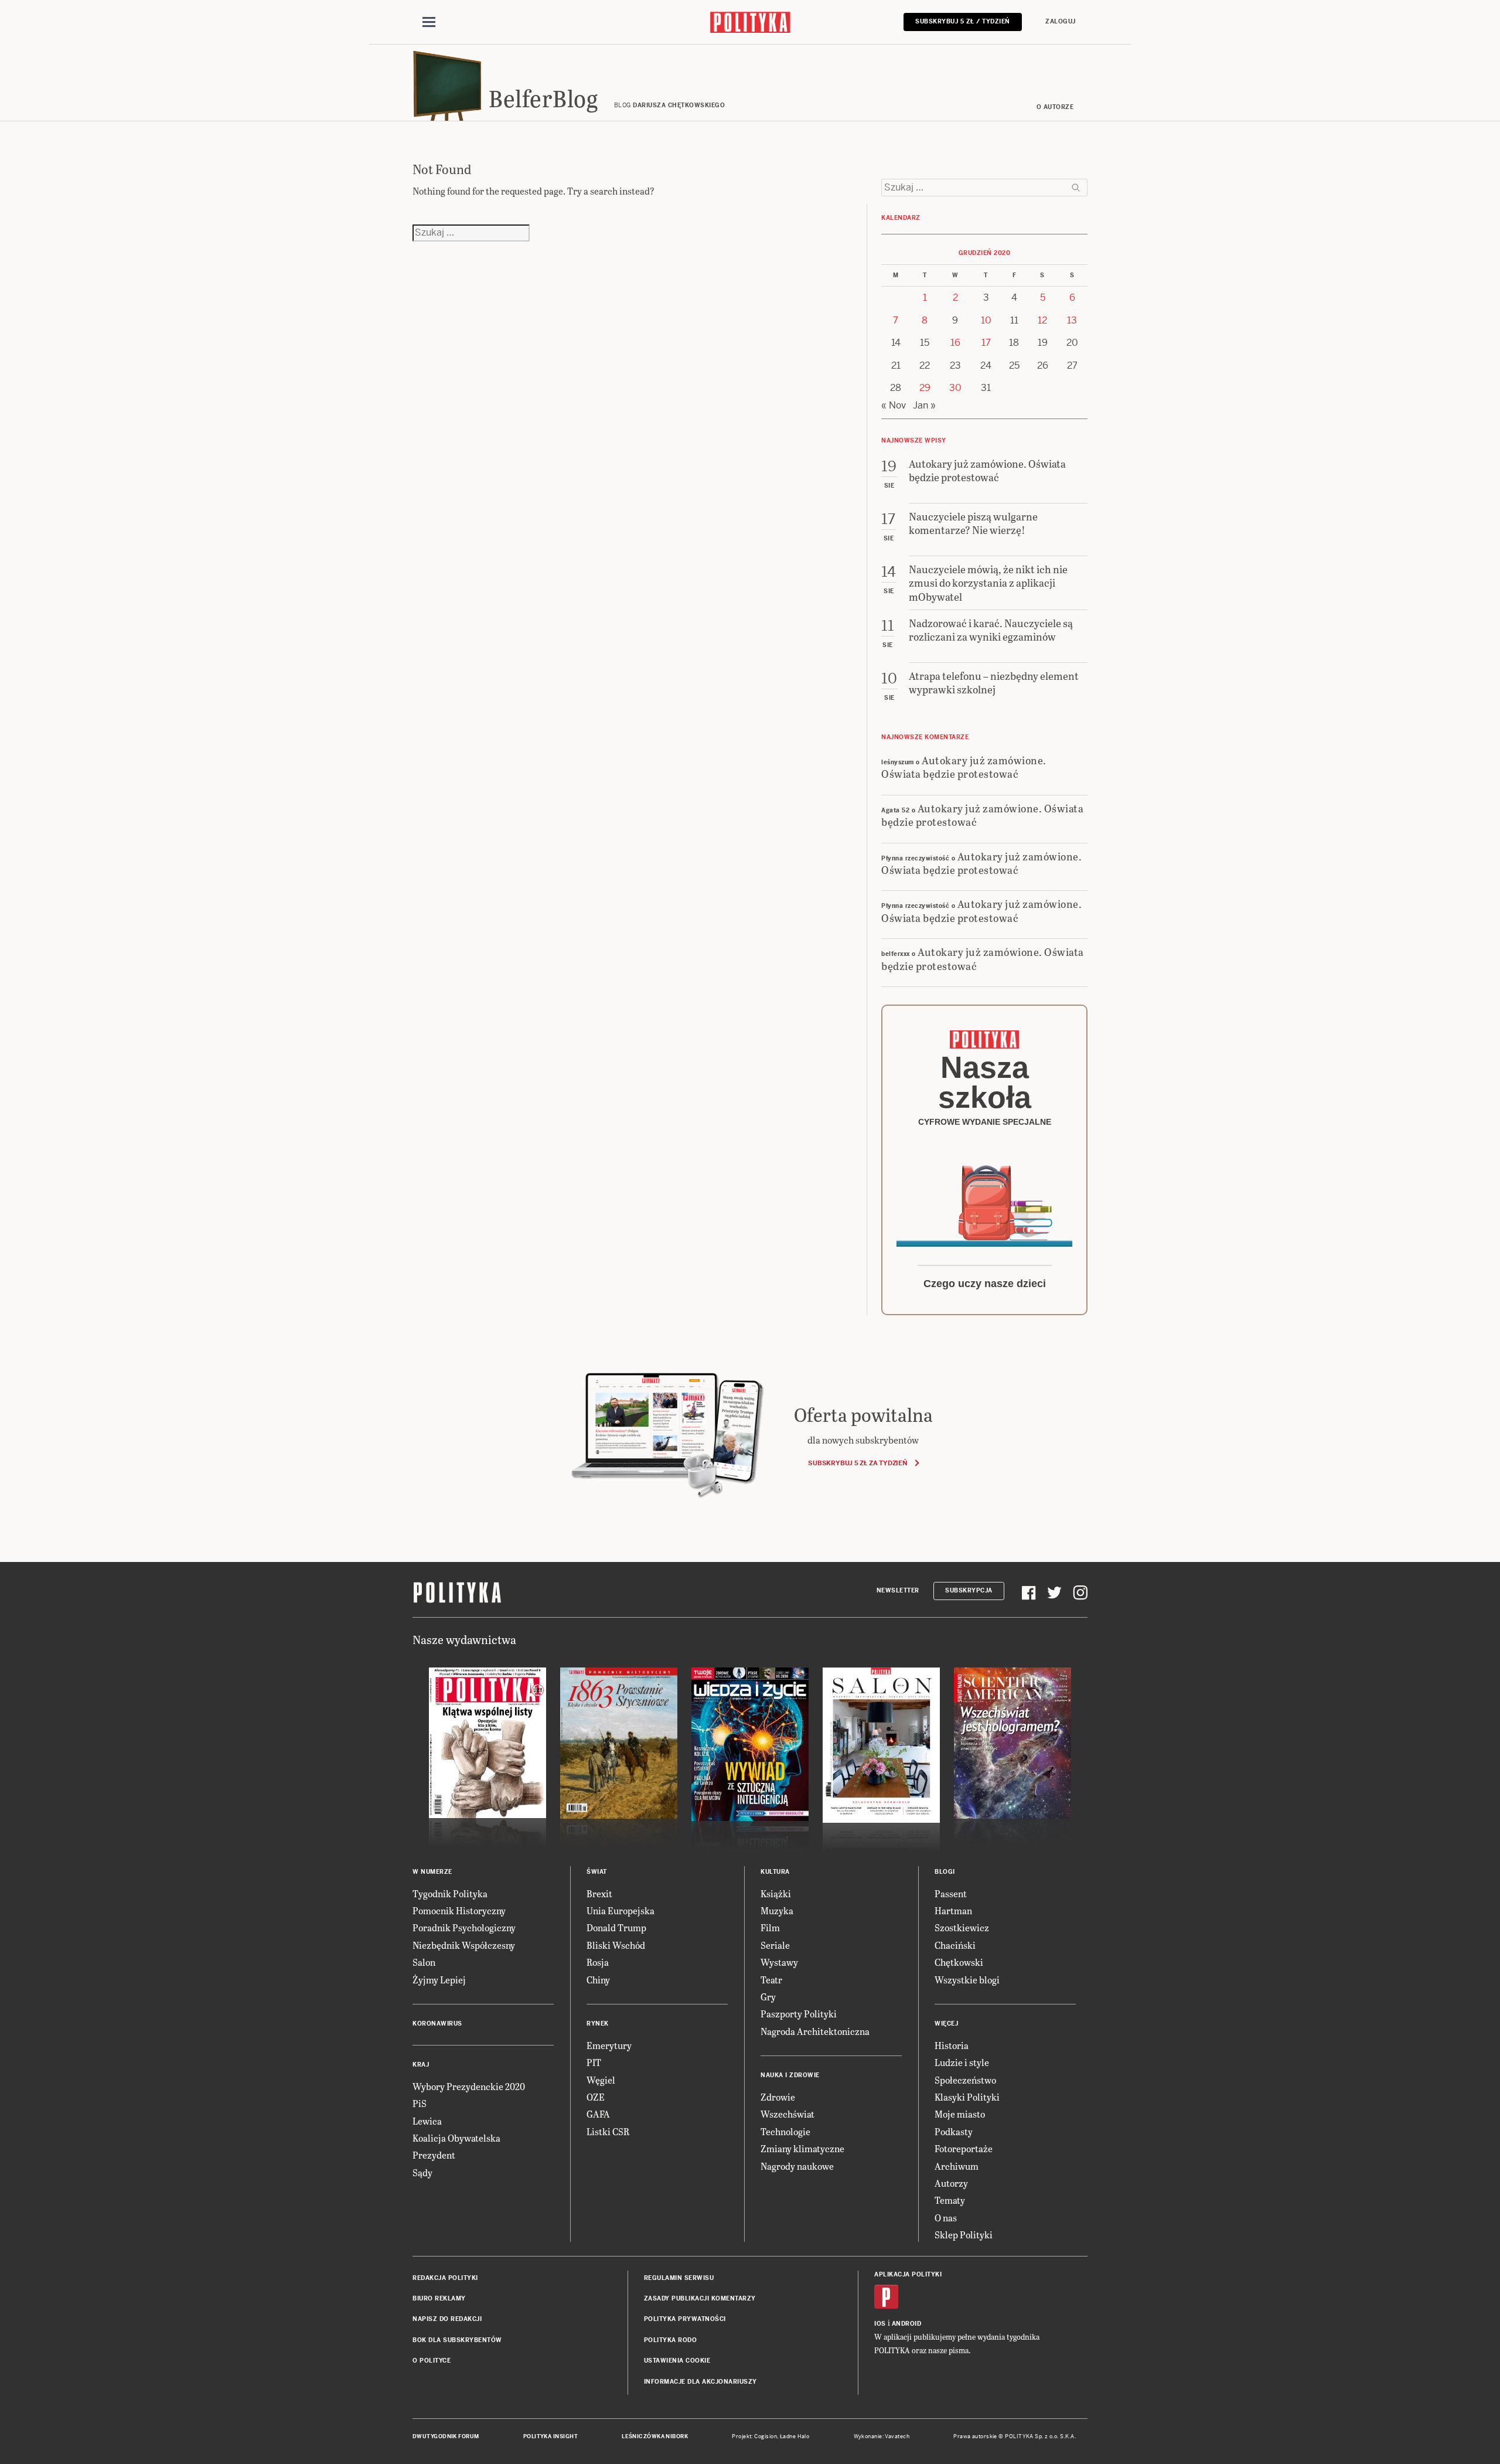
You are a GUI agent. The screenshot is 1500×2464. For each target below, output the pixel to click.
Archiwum (957, 2166)
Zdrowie (778, 2097)
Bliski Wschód (616, 1945)
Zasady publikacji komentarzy (700, 2298)
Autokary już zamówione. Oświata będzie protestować (964, 767)
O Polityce (432, 2361)
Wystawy (779, 1962)
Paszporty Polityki (799, 2014)
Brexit (599, 1893)
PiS (420, 2103)
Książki (776, 1893)
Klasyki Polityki (967, 2097)
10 (986, 320)
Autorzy (951, 2183)
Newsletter (898, 1590)
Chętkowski (959, 1962)
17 (986, 343)
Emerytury (609, 2045)
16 (955, 343)
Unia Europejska (621, 1910)
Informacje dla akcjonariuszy (700, 2382)
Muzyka (777, 1910)
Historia (952, 2045)
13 (1072, 320)
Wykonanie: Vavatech (882, 2436)
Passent (951, 1893)
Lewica (427, 2121)
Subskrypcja (969, 1590)
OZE (596, 2097)
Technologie (785, 2131)
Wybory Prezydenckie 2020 (469, 2086)
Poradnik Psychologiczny (464, 1927)
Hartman (953, 1910)
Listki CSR (608, 2131)
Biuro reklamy (439, 2298)
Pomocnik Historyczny (459, 1910)
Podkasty (954, 2131)
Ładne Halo (795, 2436)
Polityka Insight (550, 2436)
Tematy (950, 2200)
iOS (880, 2324)
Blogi (945, 1872)
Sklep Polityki (964, 2235)
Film (770, 1927)
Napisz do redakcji (447, 2319)
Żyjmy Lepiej (439, 1980)
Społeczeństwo (965, 2080)
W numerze (432, 1872)
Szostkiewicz (962, 1927)
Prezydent (434, 2155)
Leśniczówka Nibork (655, 2436)
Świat (597, 1872)
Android (907, 2324)
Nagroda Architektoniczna (815, 2031)
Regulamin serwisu (679, 2278)
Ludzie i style (962, 2062)
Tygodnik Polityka (450, 1893)
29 (925, 388)
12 (1042, 320)
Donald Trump (616, 1927)
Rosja (598, 1962)
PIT (594, 2062)
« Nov (894, 405)
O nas (946, 2218)
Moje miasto (960, 2114)
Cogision (766, 2436)
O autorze (1055, 107)
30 (955, 388)
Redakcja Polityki (445, 2278)
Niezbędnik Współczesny (464, 1945)
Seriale (775, 1945)
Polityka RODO (671, 2340)
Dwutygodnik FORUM (446, 2436)
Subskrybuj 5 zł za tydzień (858, 1463)
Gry (768, 1997)
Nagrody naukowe (797, 2166)
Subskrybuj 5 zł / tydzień (963, 21)
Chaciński (955, 1945)
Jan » (924, 405)
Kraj (421, 2065)
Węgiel (601, 2080)
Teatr (771, 1980)
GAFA (598, 2114)
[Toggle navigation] (429, 22)
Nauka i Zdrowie (790, 2075)
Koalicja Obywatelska (456, 2138)
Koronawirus (437, 2024)
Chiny (598, 1980)
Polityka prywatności (685, 2319)
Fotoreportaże (964, 2148)
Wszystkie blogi (967, 1980)
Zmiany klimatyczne (802, 2148)
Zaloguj (1061, 21)
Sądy (422, 2172)
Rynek (598, 2024)
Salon (424, 1962)
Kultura (775, 1872)
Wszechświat (787, 2114)
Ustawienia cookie (677, 2361)
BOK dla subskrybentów (457, 2340)
